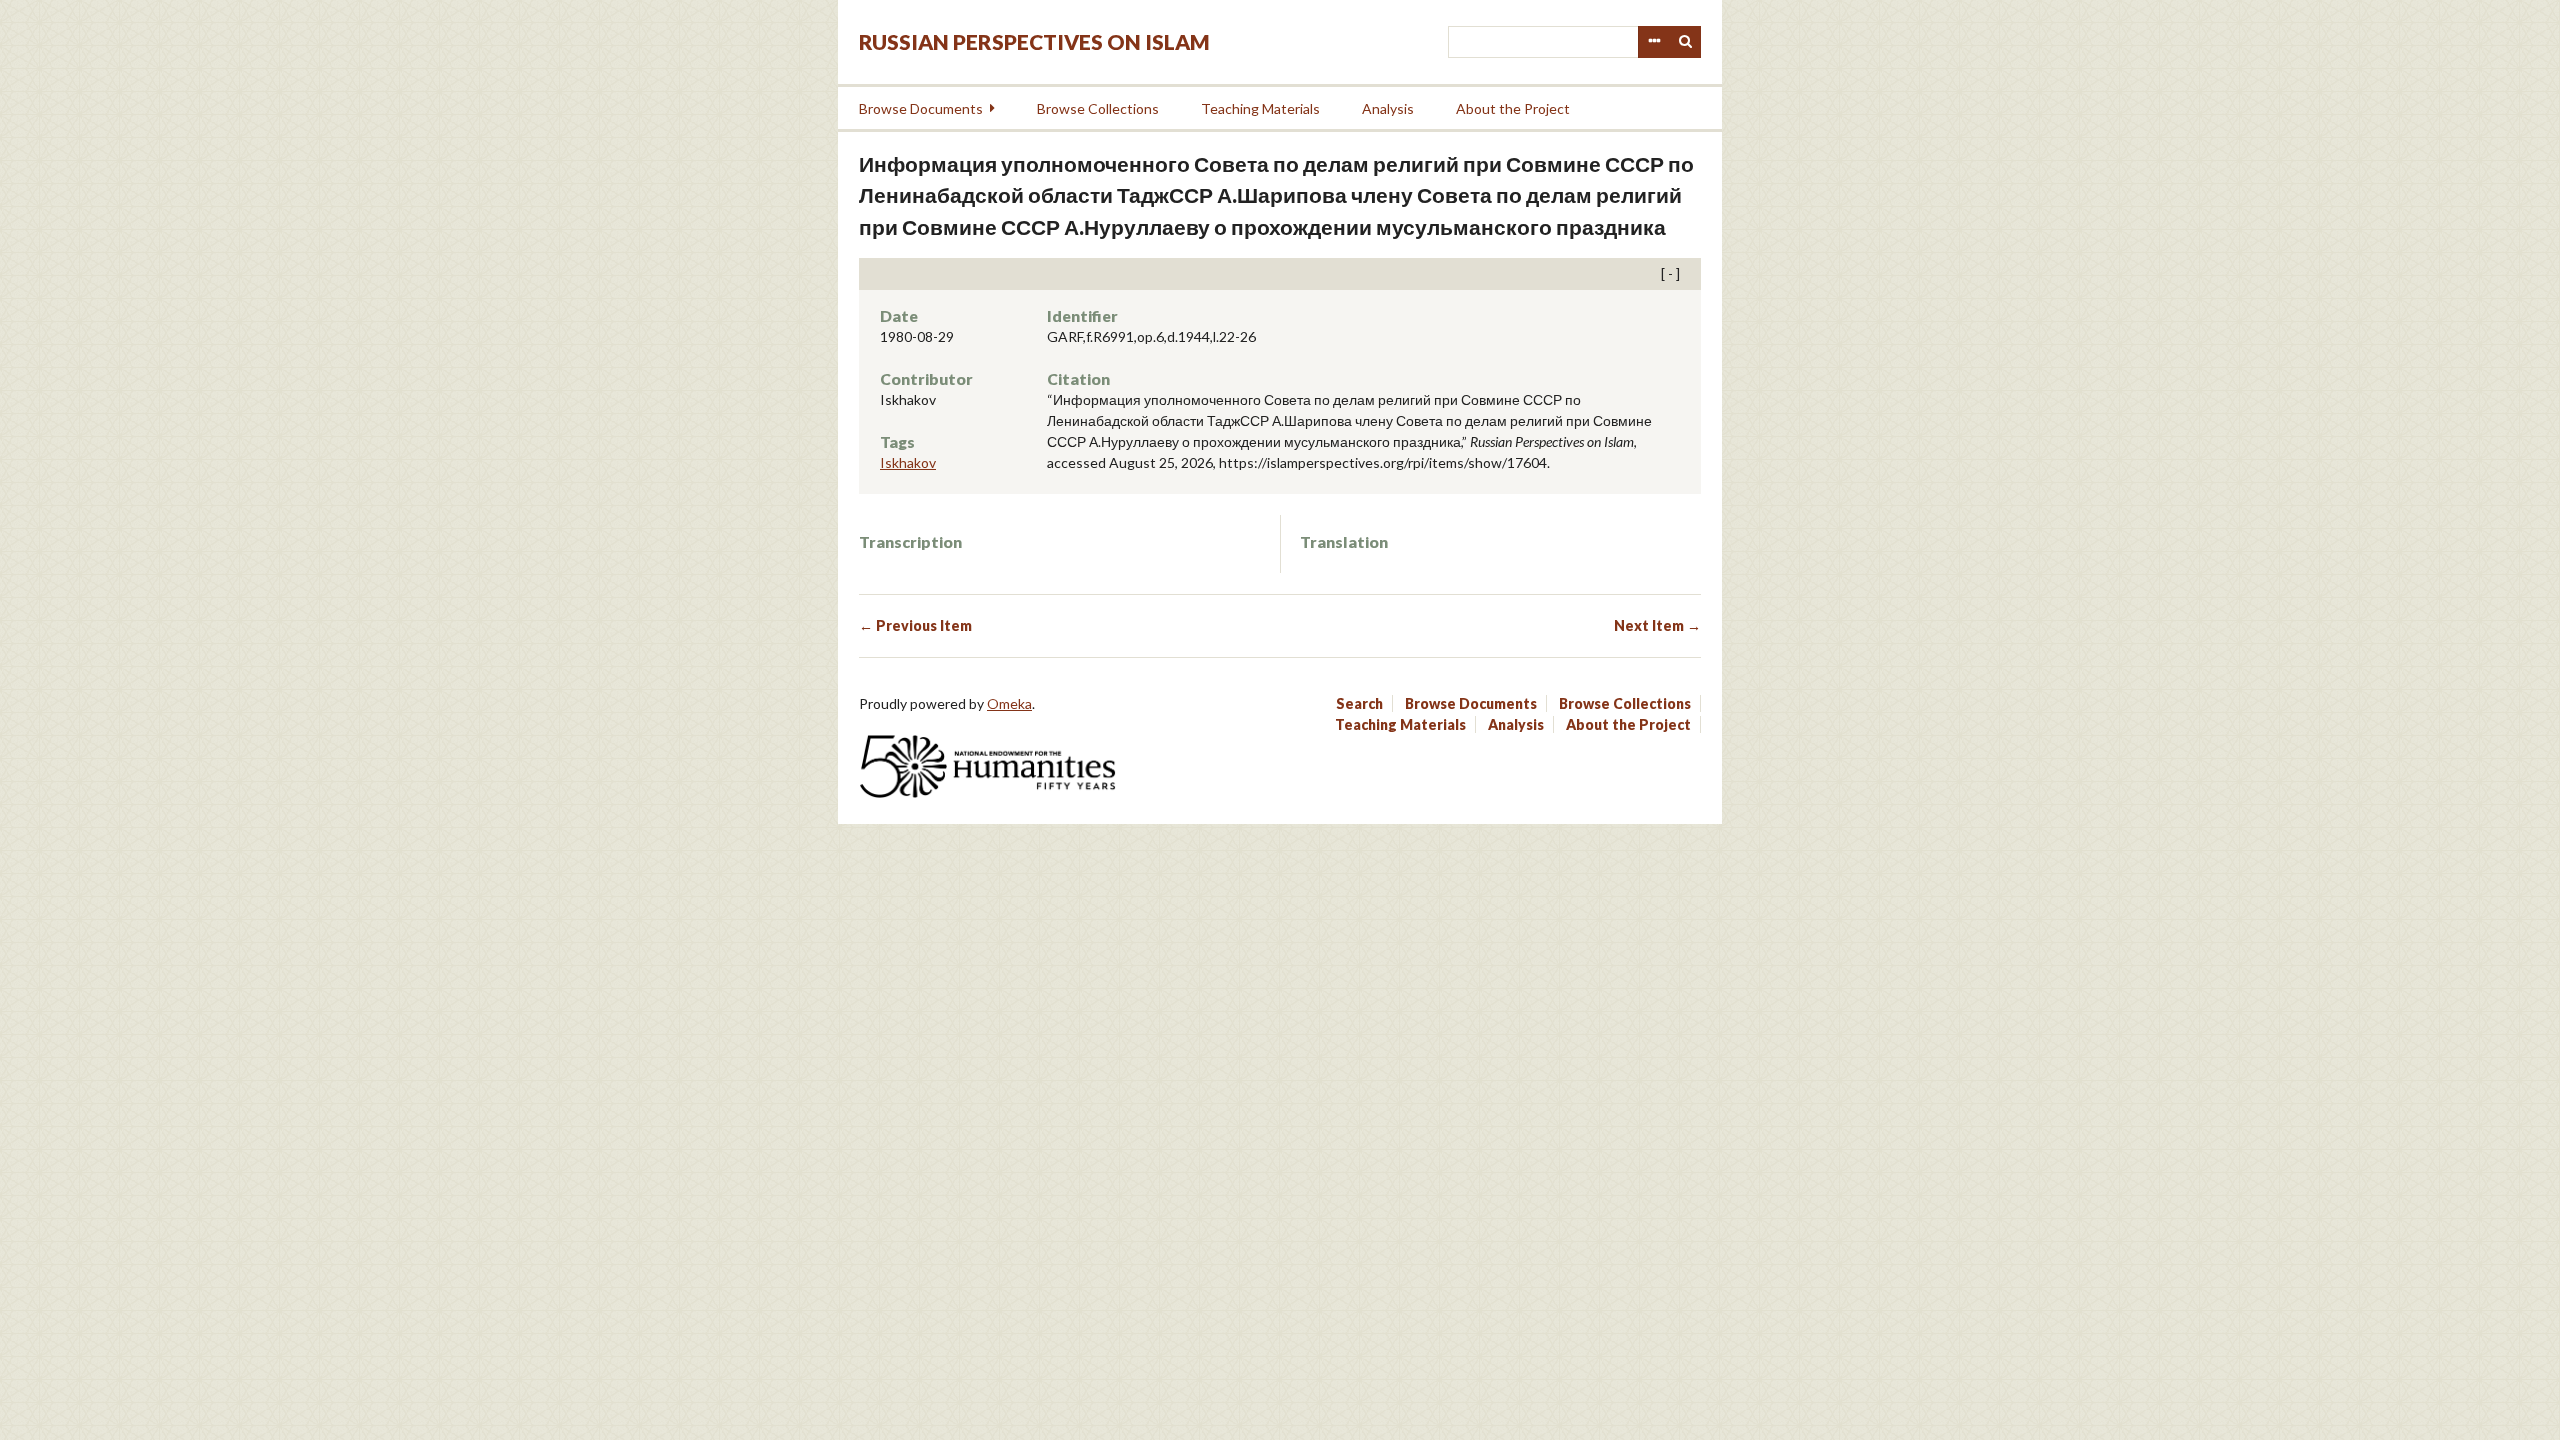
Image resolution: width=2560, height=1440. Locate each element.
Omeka (1009, 703)
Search (1686, 42)
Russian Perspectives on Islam (1034, 41)
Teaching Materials (1260, 108)
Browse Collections (1098, 108)
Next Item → (1657, 625)
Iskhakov (908, 462)
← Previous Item (915, 625)
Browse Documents (921, 108)
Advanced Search (1654, 42)
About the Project (1513, 108)
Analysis (1388, 108)
